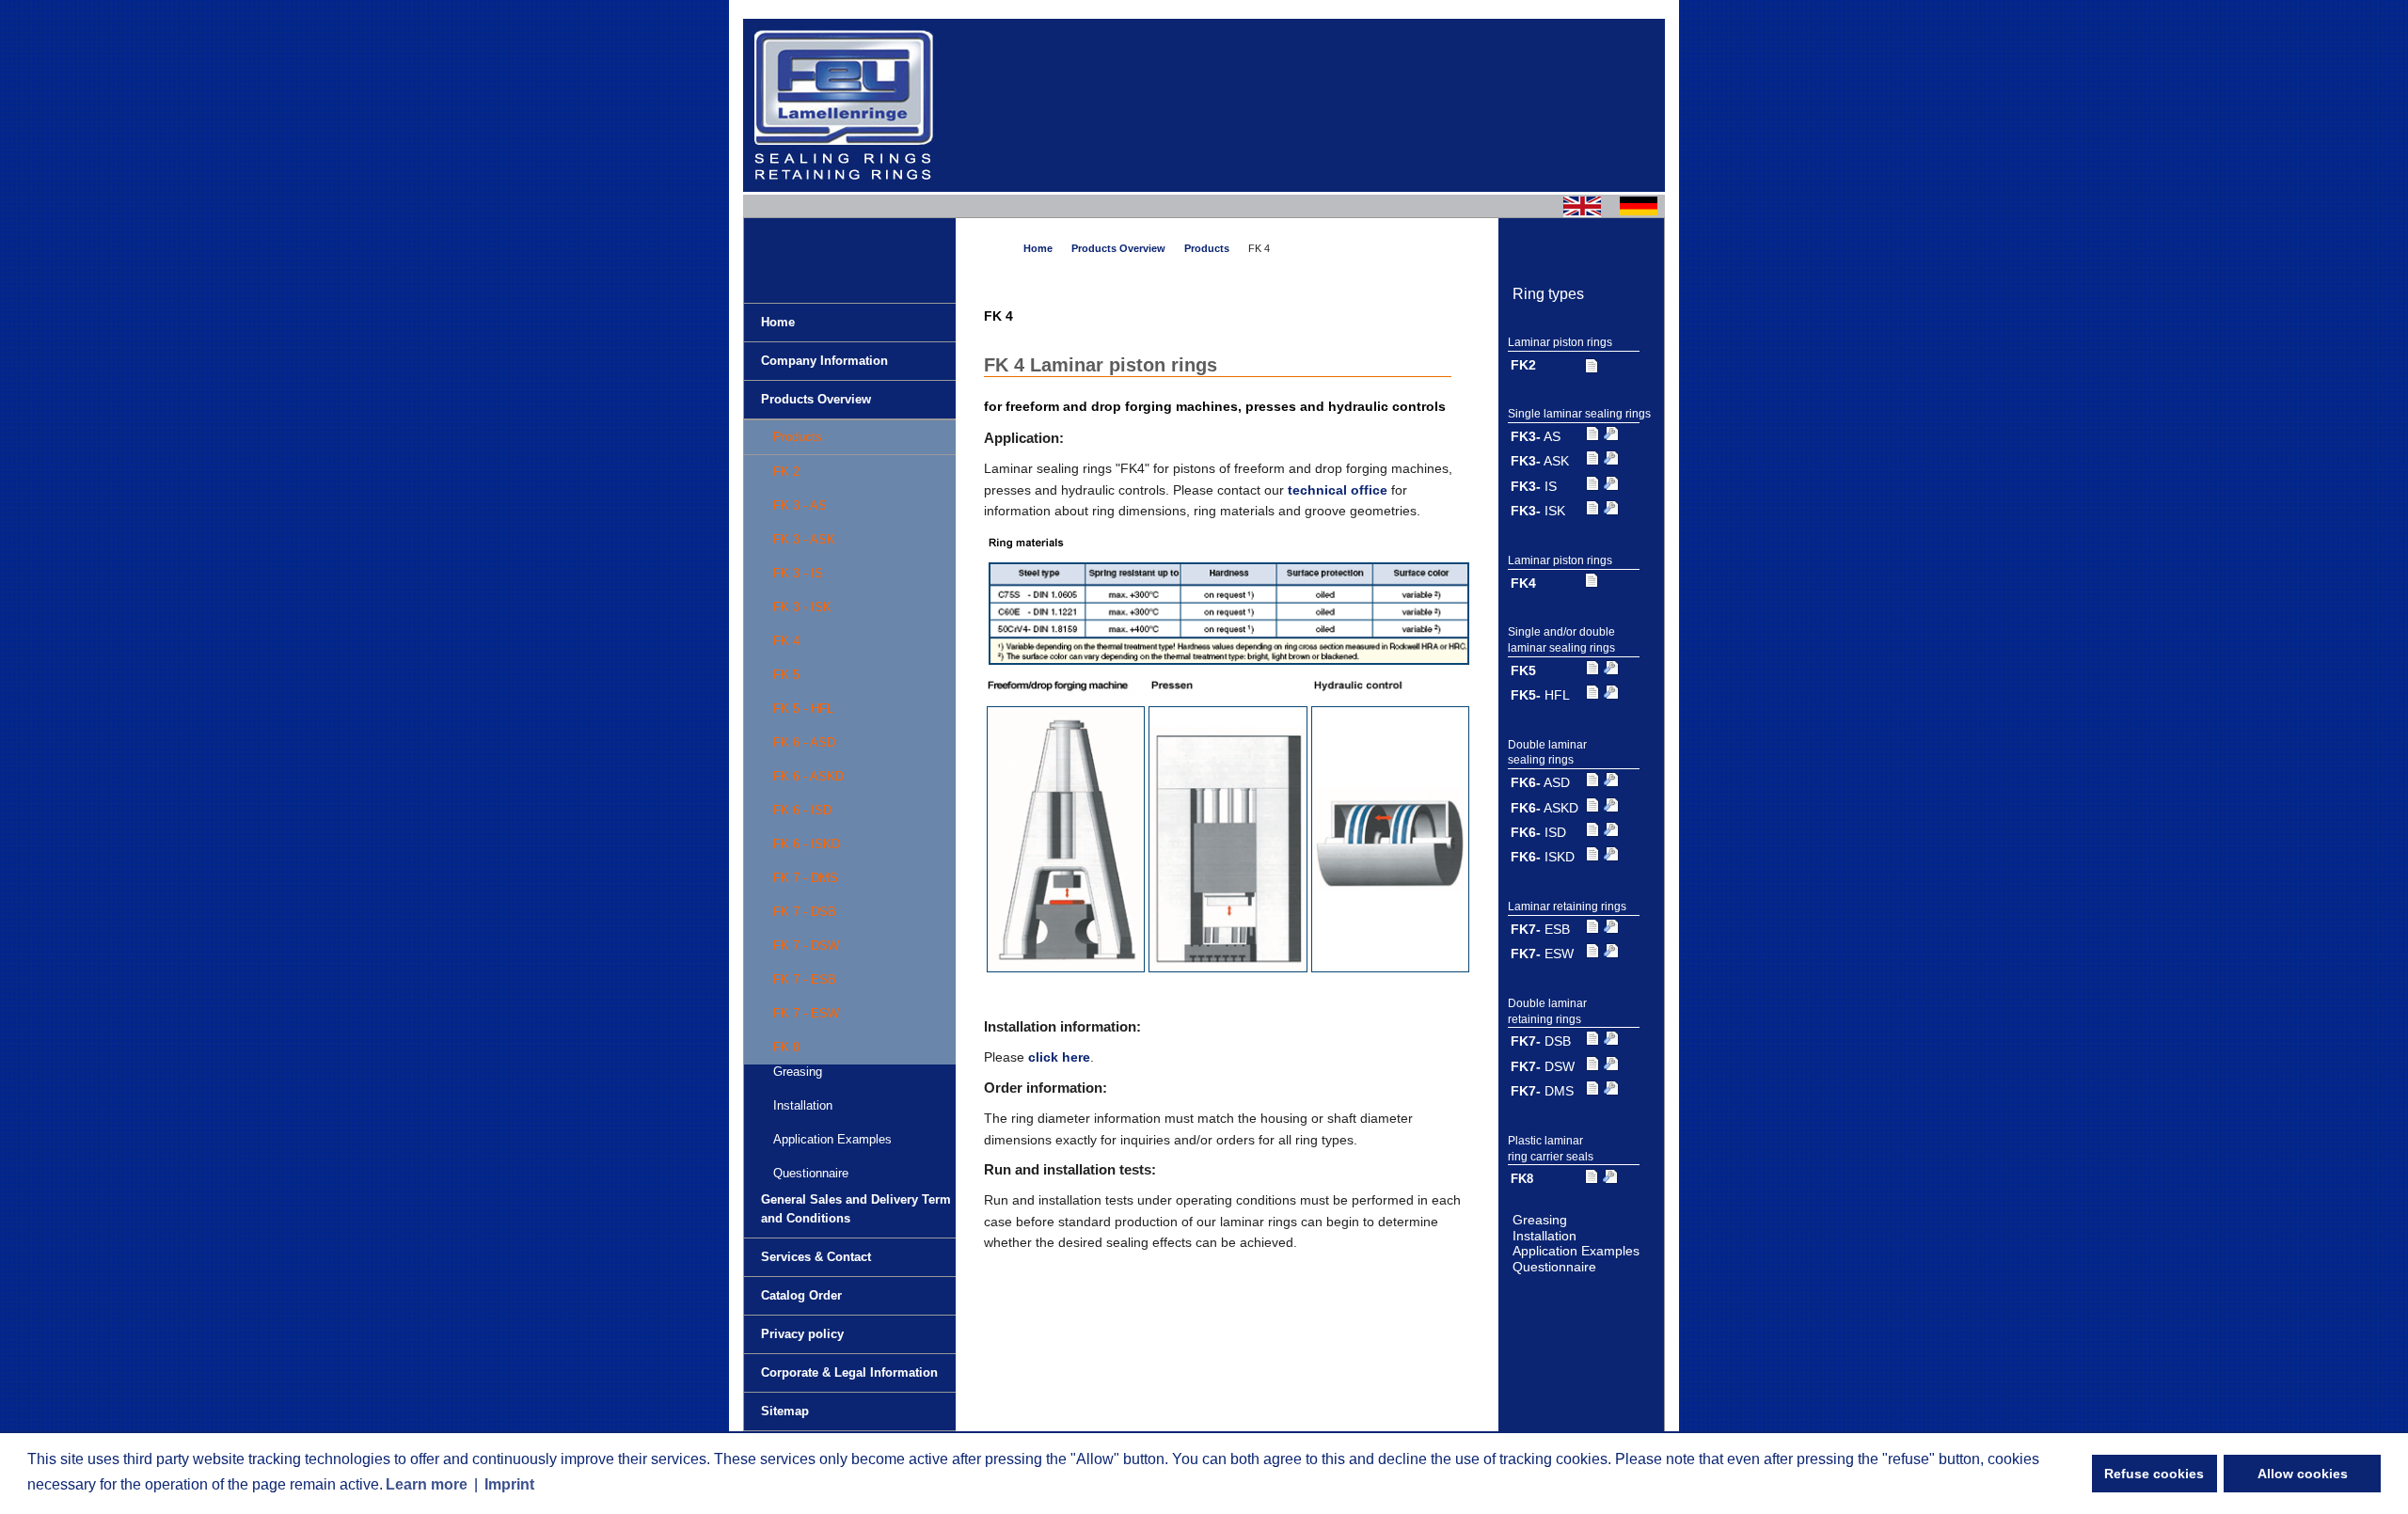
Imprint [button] (509, 1484)
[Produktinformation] (1592, 365)
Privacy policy (802, 1334)
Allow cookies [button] (2303, 1474)
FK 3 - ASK (804, 539)
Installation (803, 1105)
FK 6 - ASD (804, 742)
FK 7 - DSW (806, 946)
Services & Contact (816, 1257)
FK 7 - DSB (805, 912)
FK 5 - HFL (803, 709)
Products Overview (816, 399)
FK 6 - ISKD (807, 844)
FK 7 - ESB (805, 979)
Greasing (1540, 1220)
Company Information (824, 361)
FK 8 (786, 1047)
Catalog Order (801, 1295)
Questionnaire (811, 1173)
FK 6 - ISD (802, 810)
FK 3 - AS (800, 505)
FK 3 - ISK (802, 607)
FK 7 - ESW (806, 1013)
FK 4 (786, 641)
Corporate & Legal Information (849, 1372)
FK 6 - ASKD (808, 776)
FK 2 (786, 472)
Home (778, 322)
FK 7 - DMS (806, 878)
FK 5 (786, 675)
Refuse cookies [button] (2154, 1474)
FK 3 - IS (798, 573)
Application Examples (832, 1139)
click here (1059, 1057)
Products (798, 437)
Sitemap (785, 1411)
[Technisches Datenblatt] (1611, 436)
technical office (1338, 490)
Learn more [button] (427, 1484)
